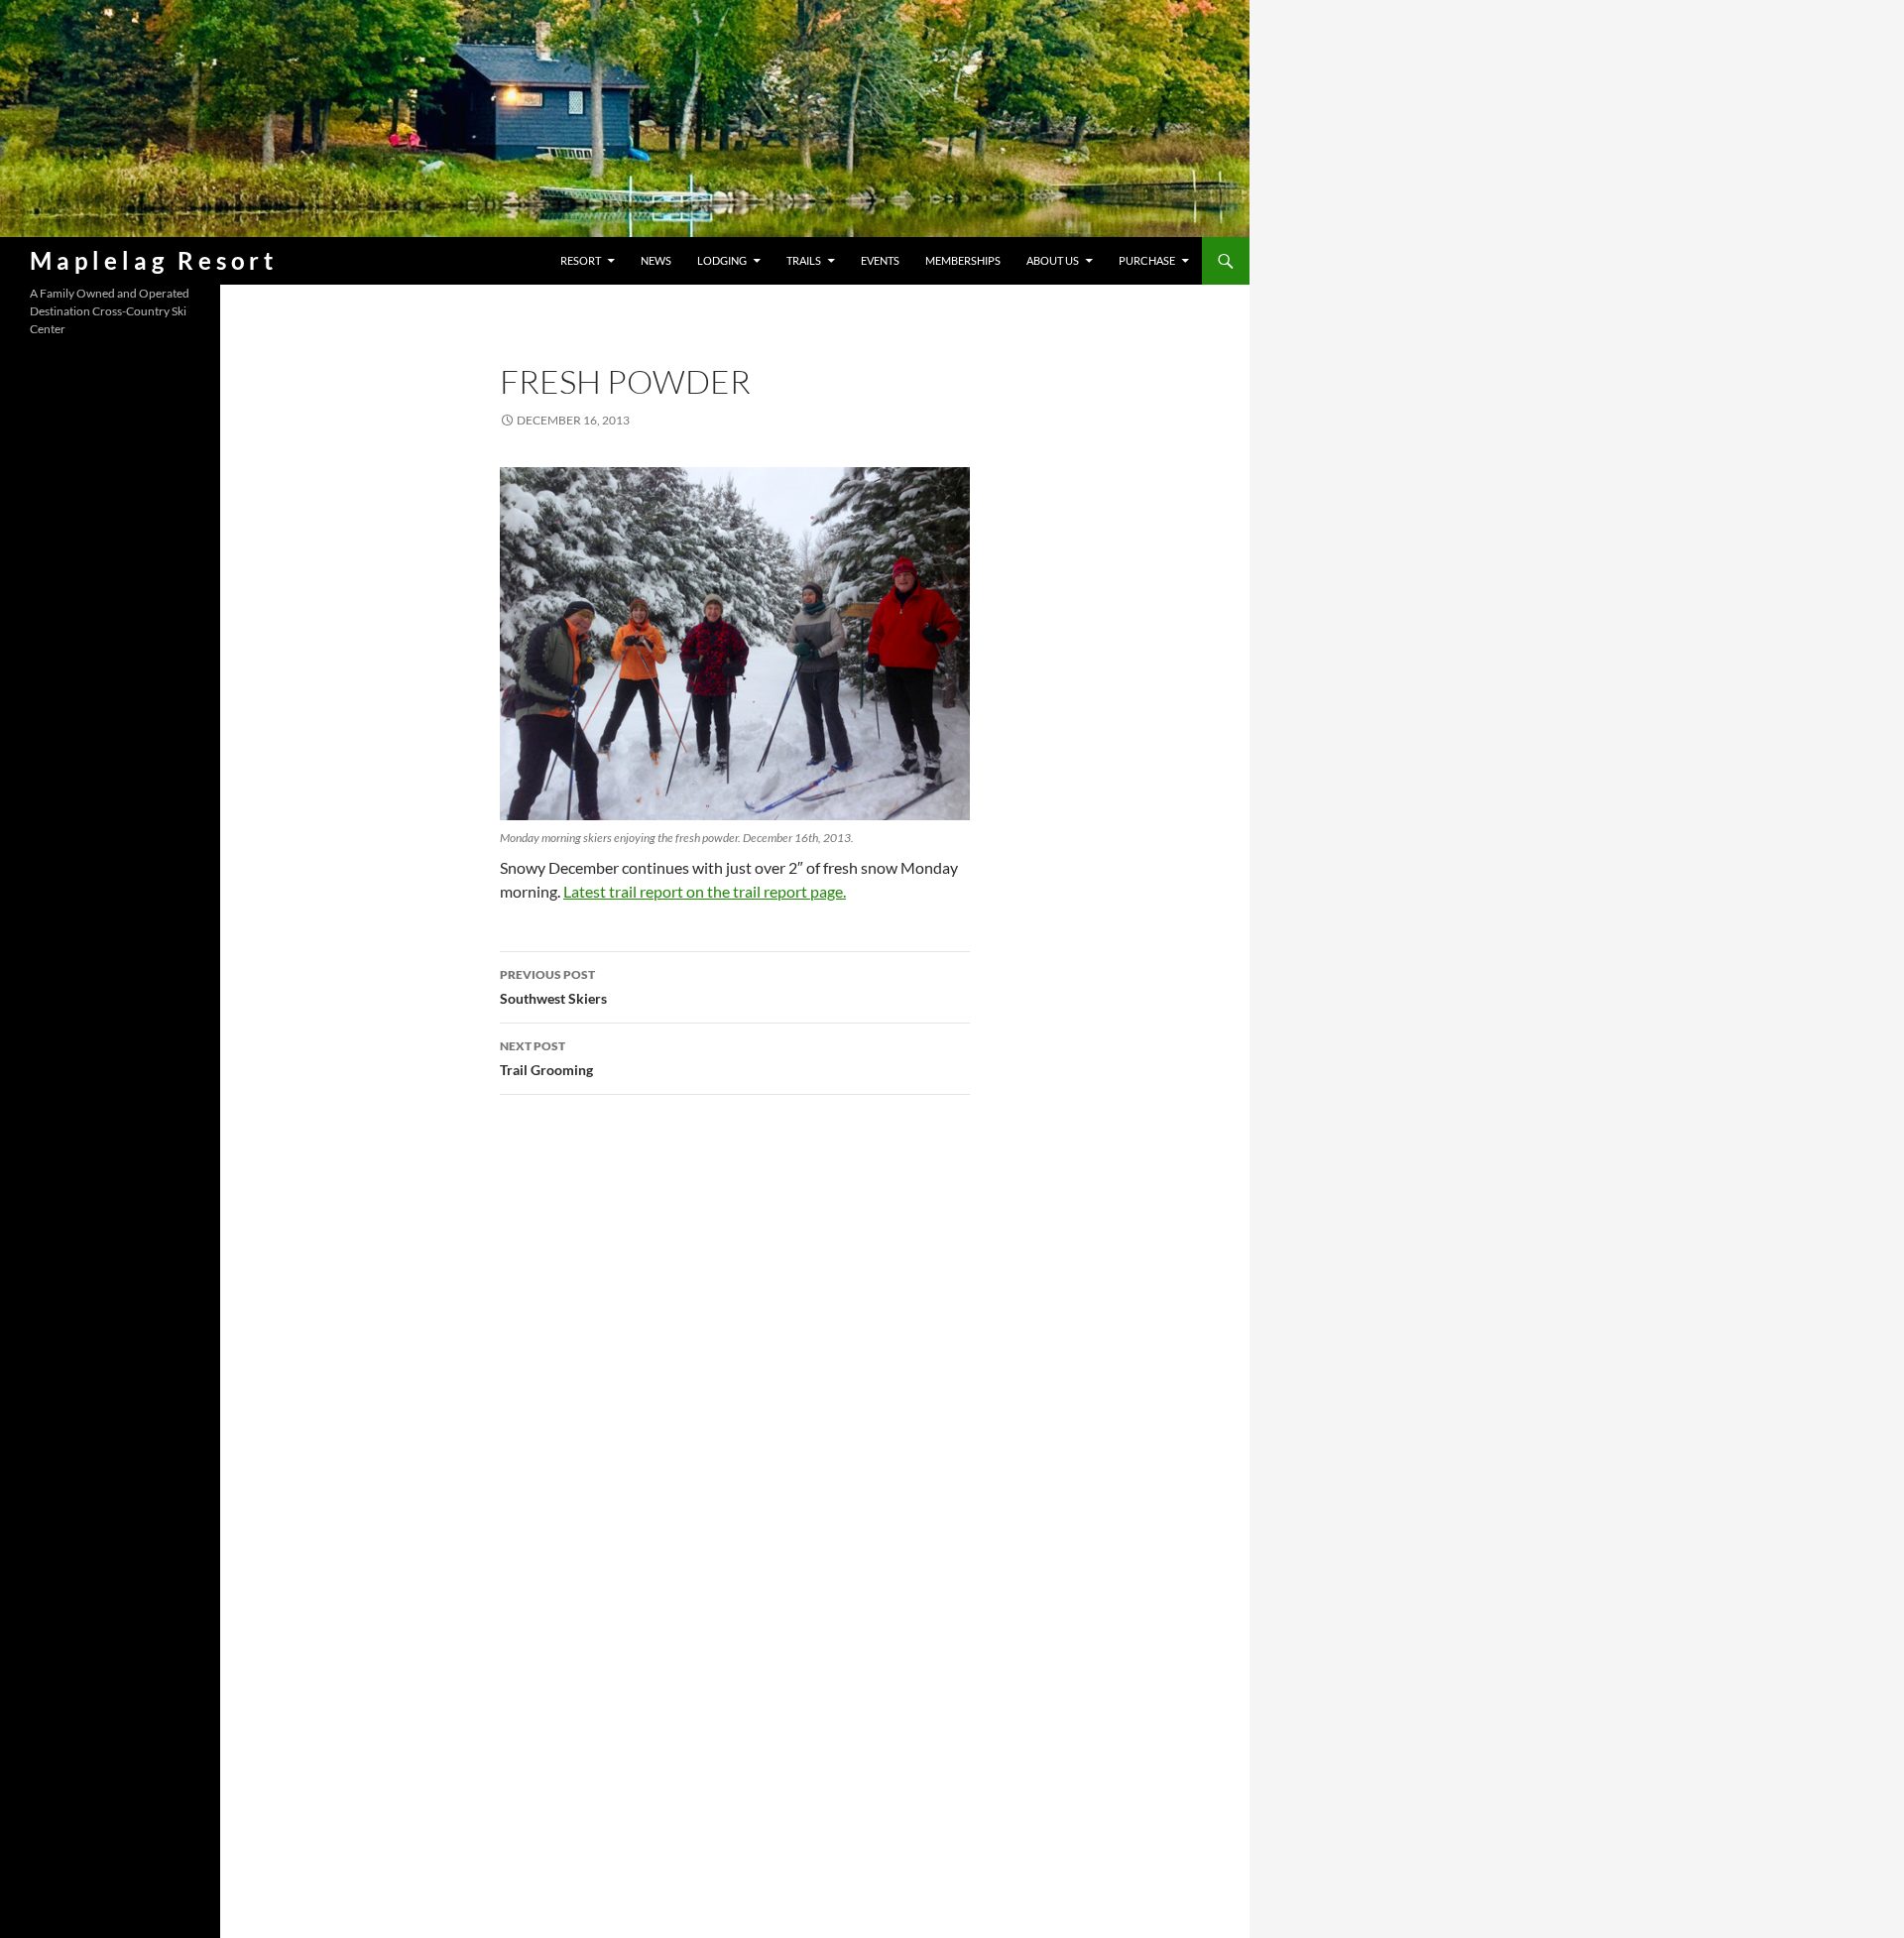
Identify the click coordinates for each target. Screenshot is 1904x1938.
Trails (804, 260)
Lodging (722, 260)
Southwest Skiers (553, 987)
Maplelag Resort (154, 260)
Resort (581, 260)
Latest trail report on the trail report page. (705, 891)
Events (880, 260)
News (656, 260)
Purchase (1147, 260)
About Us (1053, 260)
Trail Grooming (546, 1058)
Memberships (963, 260)
